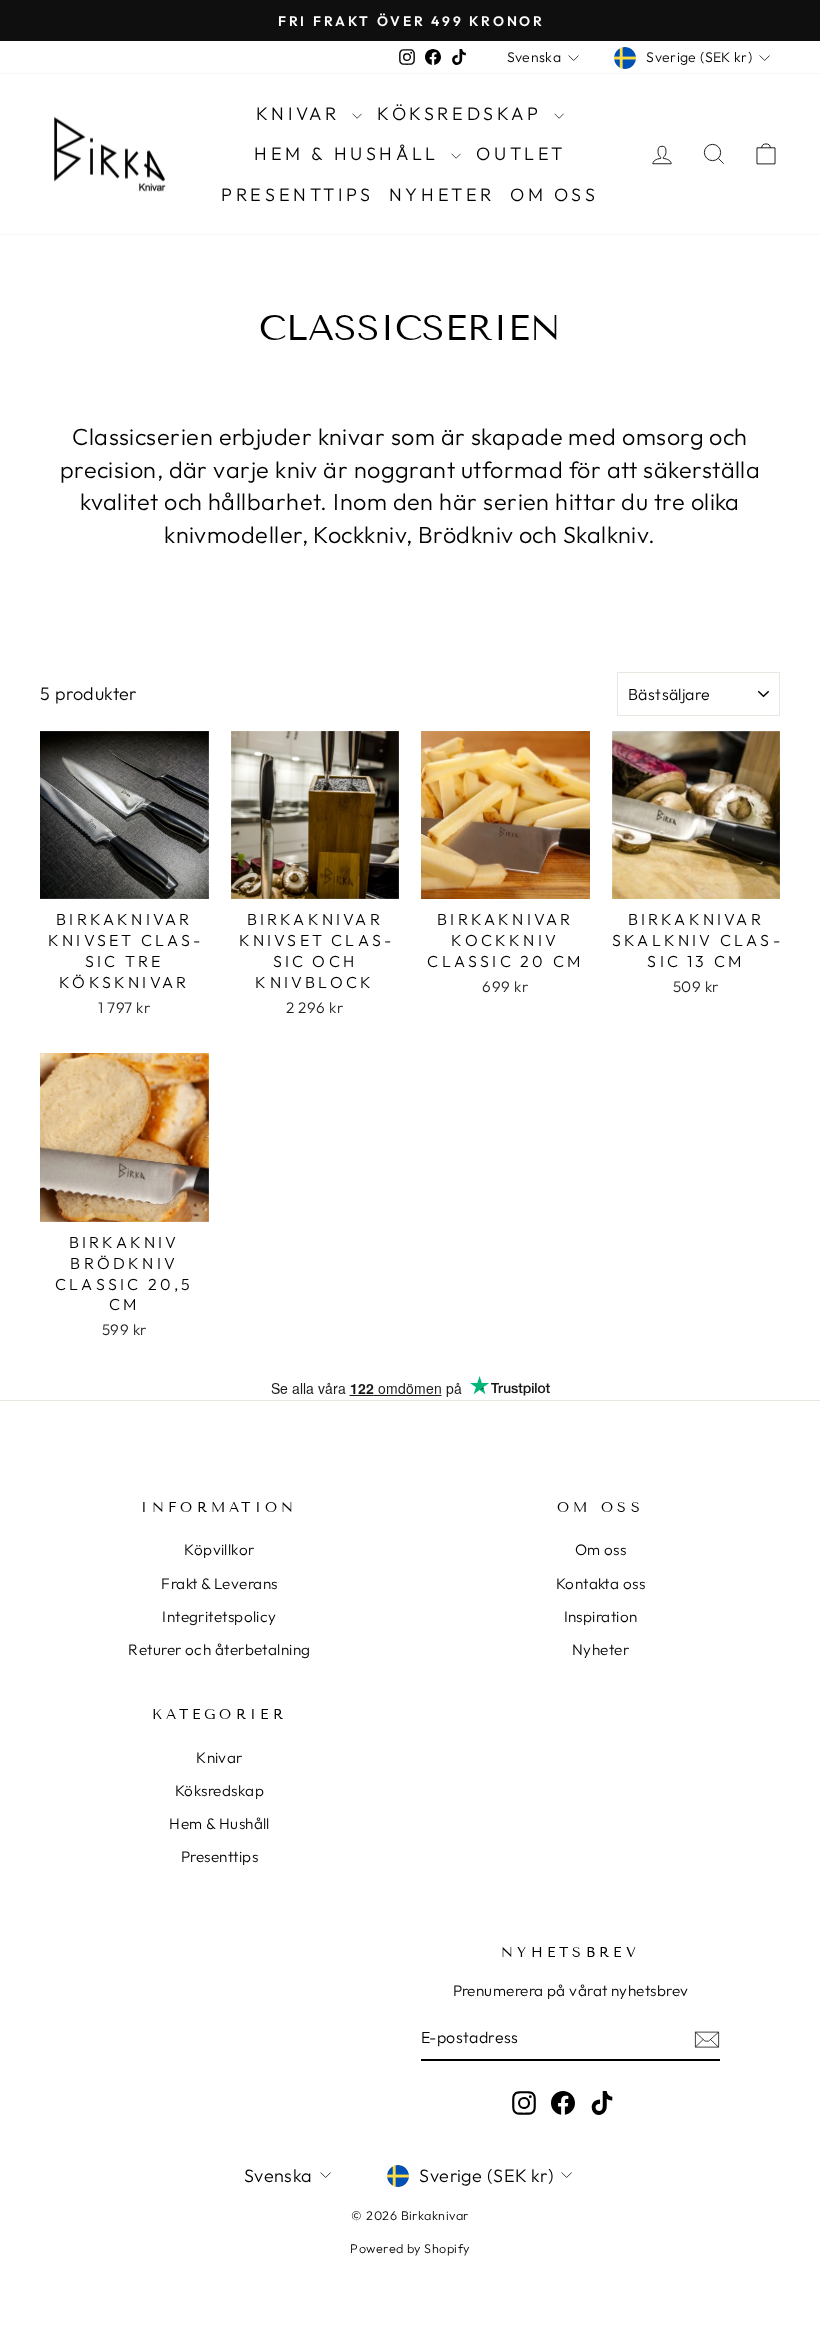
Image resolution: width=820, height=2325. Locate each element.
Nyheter (442, 194)
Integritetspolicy (219, 1616)
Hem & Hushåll (350, 153)
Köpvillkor (219, 1549)
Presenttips (297, 194)
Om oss (554, 194)
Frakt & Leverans (219, 1583)
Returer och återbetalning (219, 1649)
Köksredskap (463, 113)
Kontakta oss (600, 1583)
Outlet (521, 153)
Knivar (301, 113)
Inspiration (601, 1616)
